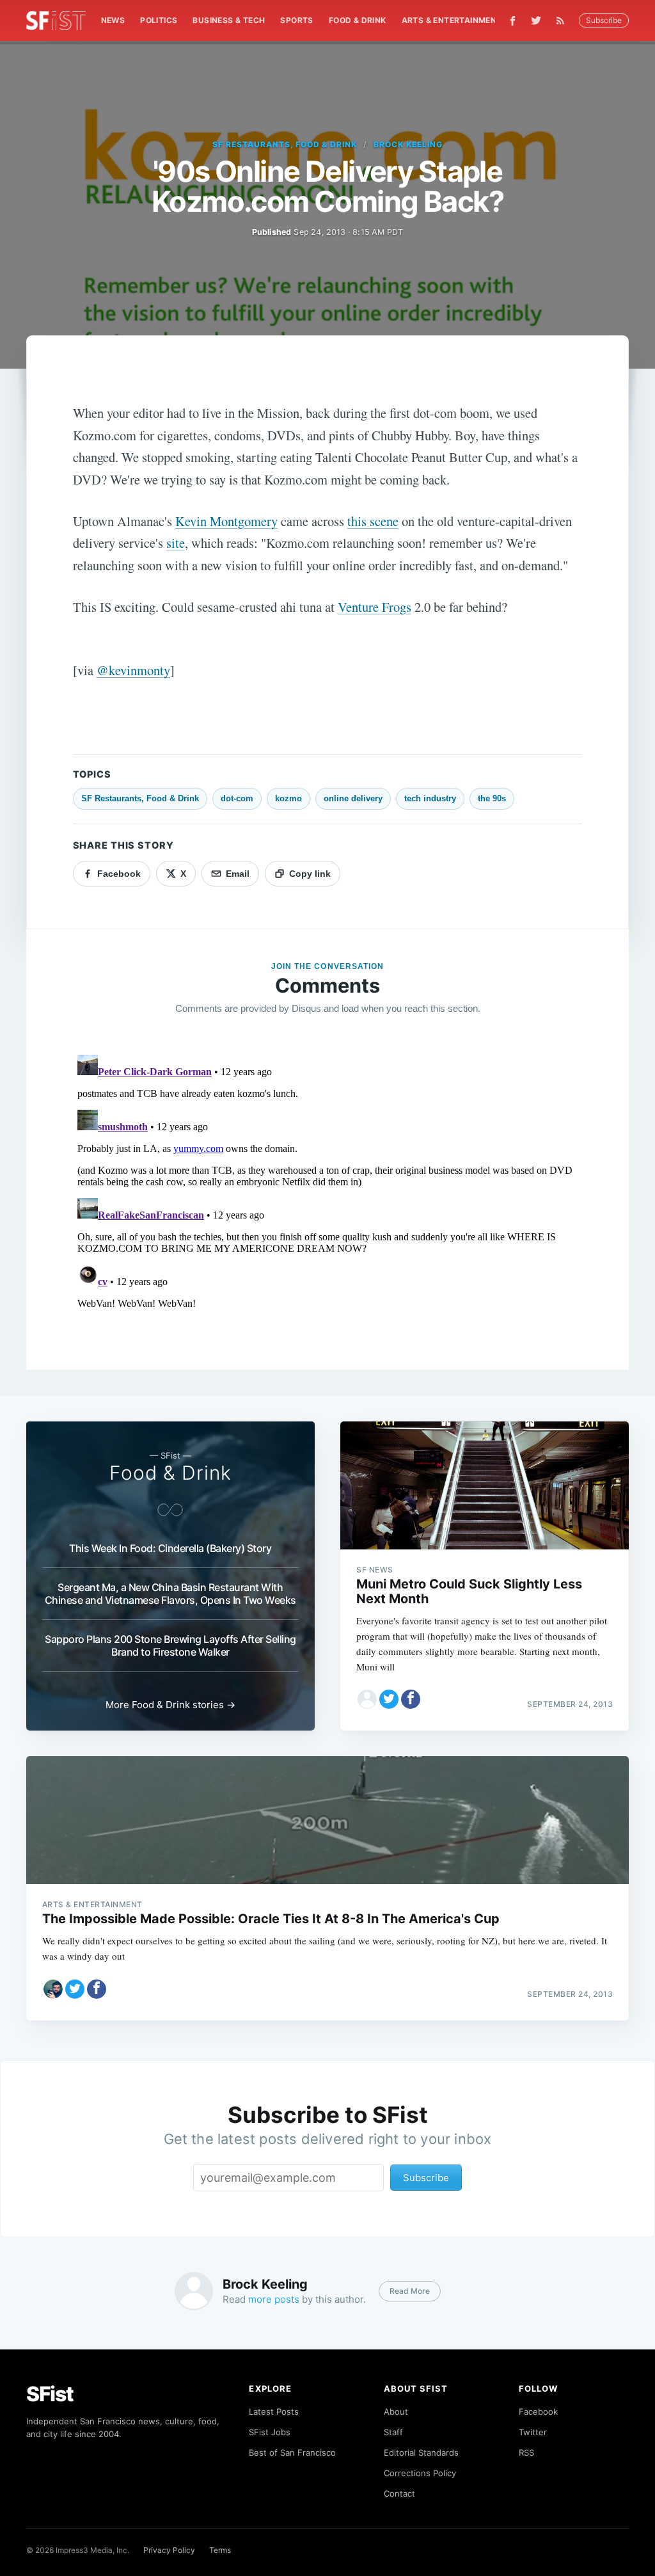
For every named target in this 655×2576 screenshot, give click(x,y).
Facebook (538, 2412)
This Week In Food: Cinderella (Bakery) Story (170, 1548)
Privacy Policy (169, 2550)
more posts (274, 2299)
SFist (50, 2394)
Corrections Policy (420, 2473)
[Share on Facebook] (411, 1699)
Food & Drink (358, 20)
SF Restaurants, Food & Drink (285, 144)
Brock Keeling (408, 144)
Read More (410, 2291)
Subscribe (604, 20)
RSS (526, 2452)
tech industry (430, 798)
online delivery (353, 798)
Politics (159, 20)
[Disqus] (328, 1210)
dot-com (237, 798)
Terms (220, 2550)
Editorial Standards (421, 2452)
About (396, 2412)
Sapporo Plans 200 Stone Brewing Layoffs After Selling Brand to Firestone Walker (170, 1645)
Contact (399, 2493)
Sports (296, 20)
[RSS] (564, 20)
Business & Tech (229, 20)
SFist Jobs (270, 2432)
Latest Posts (274, 2412)
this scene (373, 521)
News (113, 20)
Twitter (533, 2432)
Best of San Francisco (292, 2452)
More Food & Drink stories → (170, 1705)
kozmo (288, 798)
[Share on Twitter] (389, 1699)
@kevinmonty (133, 670)
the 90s (492, 798)
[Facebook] (513, 21)
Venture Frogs (375, 607)
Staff (393, 2432)
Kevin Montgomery (226, 521)
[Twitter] (536, 20)
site (176, 543)
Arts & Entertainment (452, 20)
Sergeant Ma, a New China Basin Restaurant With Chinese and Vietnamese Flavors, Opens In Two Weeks (170, 1594)
